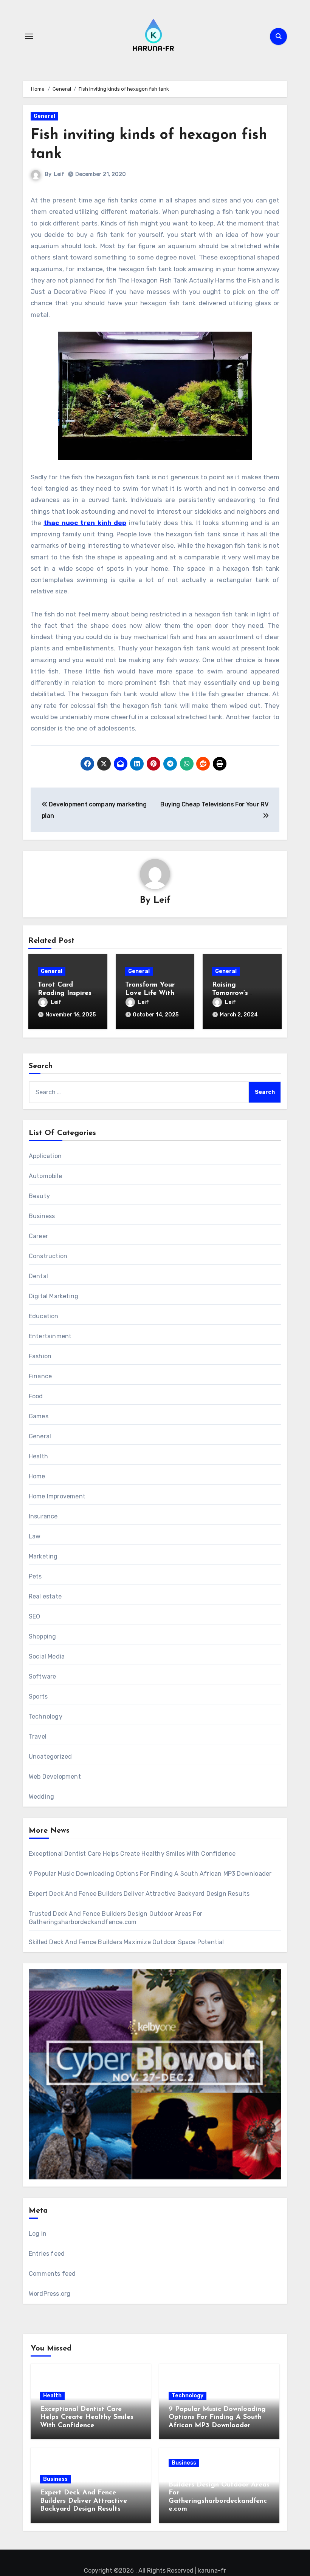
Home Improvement (57, 1496)
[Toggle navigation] (29, 36)
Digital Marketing (53, 1296)
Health (38, 1456)
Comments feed (52, 2274)
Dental (38, 1276)
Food (36, 1396)
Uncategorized (50, 1757)
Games (39, 1416)
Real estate (45, 1596)
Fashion (40, 1356)
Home (37, 1476)
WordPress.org (50, 2294)
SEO (35, 1616)
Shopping (43, 1636)
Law (35, 1536)
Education (44, 1316)
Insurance (43, 1516)
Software (43, 1676)
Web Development (55, 1777)
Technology (46, 1717)
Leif (59, 174)
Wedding (41, 1797)
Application (45, 1156)
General (44, 116)
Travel (38, 1737)
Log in (38, 2234)
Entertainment (50, 1336)
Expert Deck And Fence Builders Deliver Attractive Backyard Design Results (139, 1894)
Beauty (39, 1196)
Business (42, 1216)
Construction (48, 1256)
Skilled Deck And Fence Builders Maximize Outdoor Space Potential (126, 1942)
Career (38, 1236)
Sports (38, 1696)
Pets (35, 1576)
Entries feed (47, 2254)
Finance (40, 1376)
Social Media (47, 1656)
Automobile (45, 1176)
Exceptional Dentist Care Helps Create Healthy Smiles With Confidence (132, 1854)
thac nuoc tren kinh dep (85, 523)
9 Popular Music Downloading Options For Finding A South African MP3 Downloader (150, 1874)
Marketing (43, 1556)
